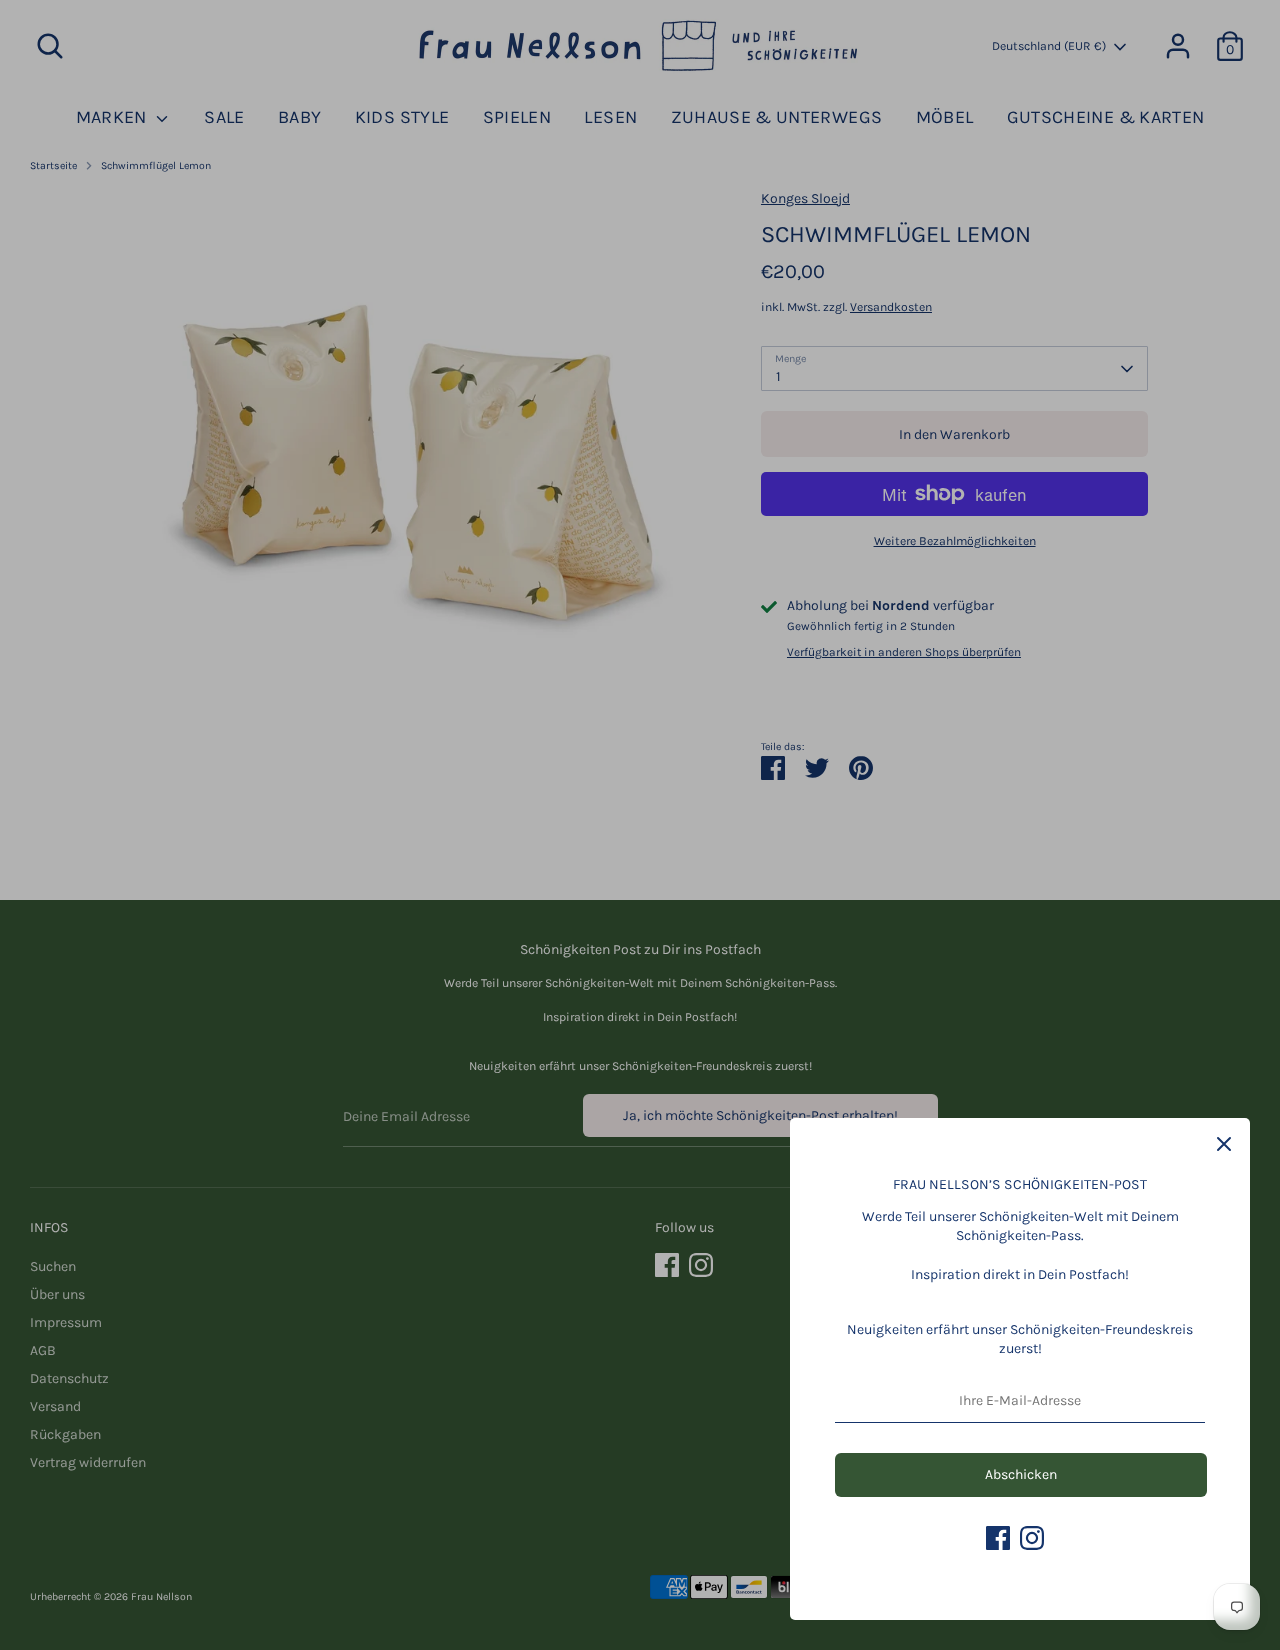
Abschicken (1021, 1474)
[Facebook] (998, 1538)
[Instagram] (1032, 1538)
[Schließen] (1224, 1144)
